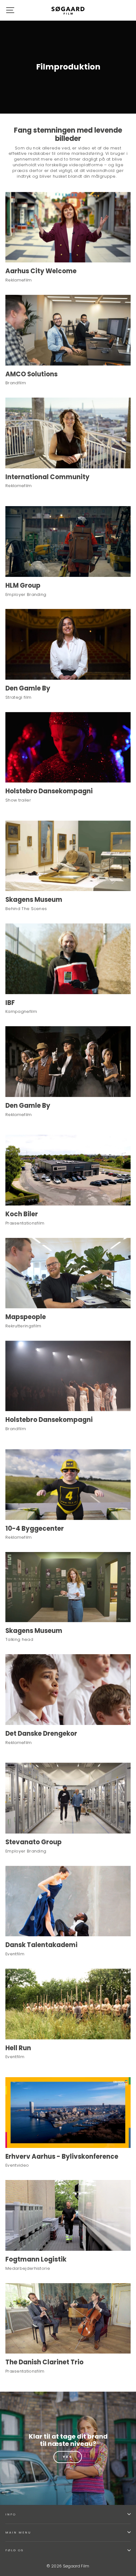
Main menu (18, 2532)
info (11, 2514)
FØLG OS (15, 2550)
